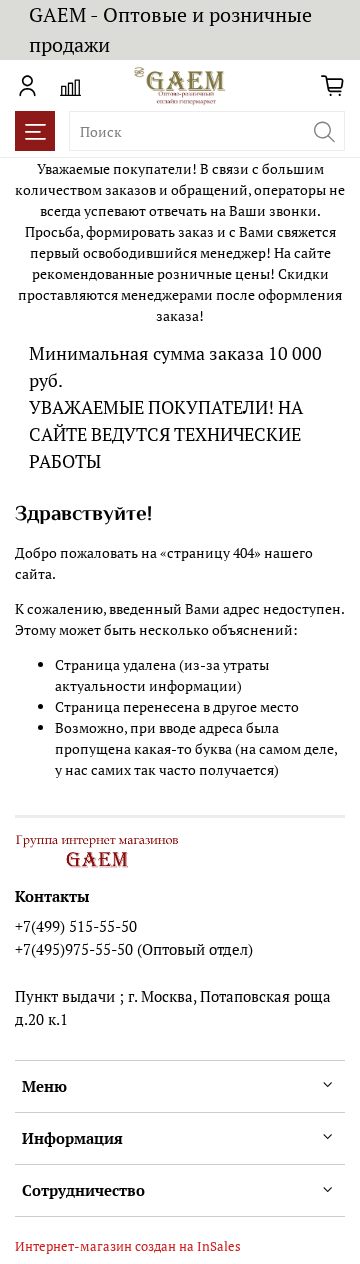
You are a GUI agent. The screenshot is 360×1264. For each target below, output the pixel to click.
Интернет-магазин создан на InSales (128, 1246)
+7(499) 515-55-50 (76, 926)
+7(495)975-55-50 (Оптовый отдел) (134, 949)
